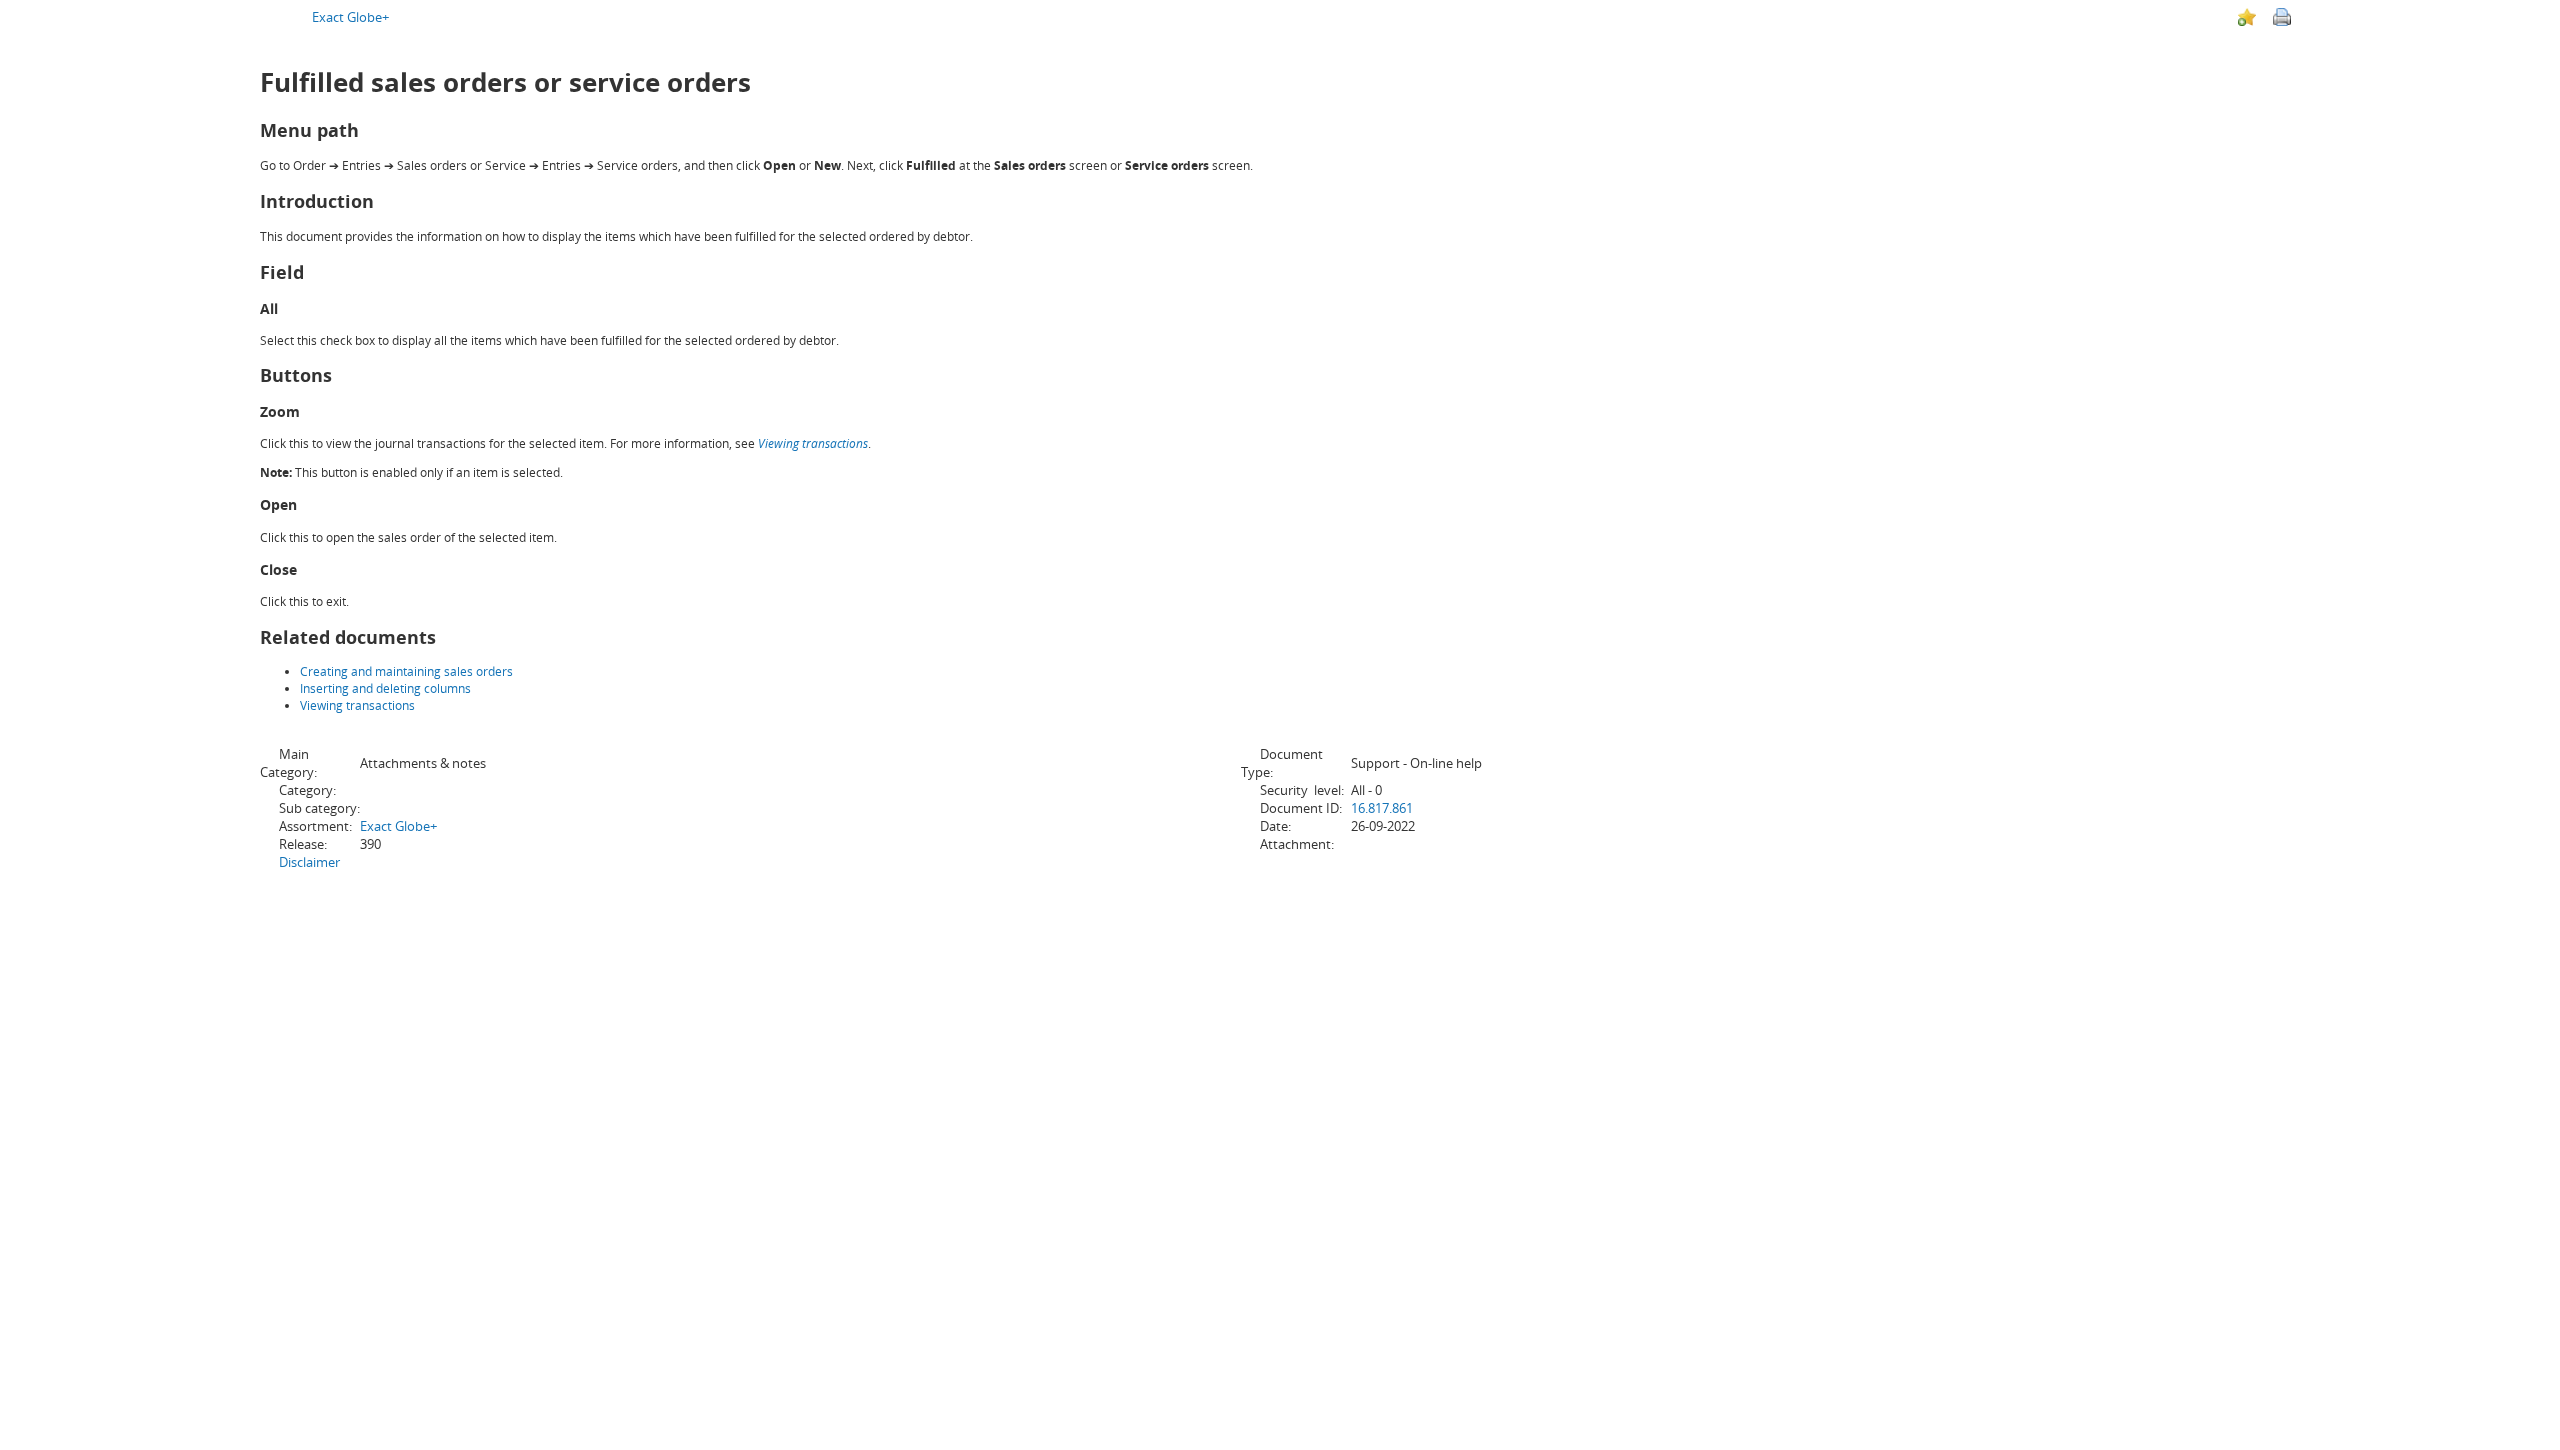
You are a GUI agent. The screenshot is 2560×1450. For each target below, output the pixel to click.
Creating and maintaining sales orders (406, 671)
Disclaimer (309, 862)
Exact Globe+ (350, 17)
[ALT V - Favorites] (2247, 17)
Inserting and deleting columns (385, 688)
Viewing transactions (813, 443)
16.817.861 (1382, 808)
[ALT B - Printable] (2282, 17)
